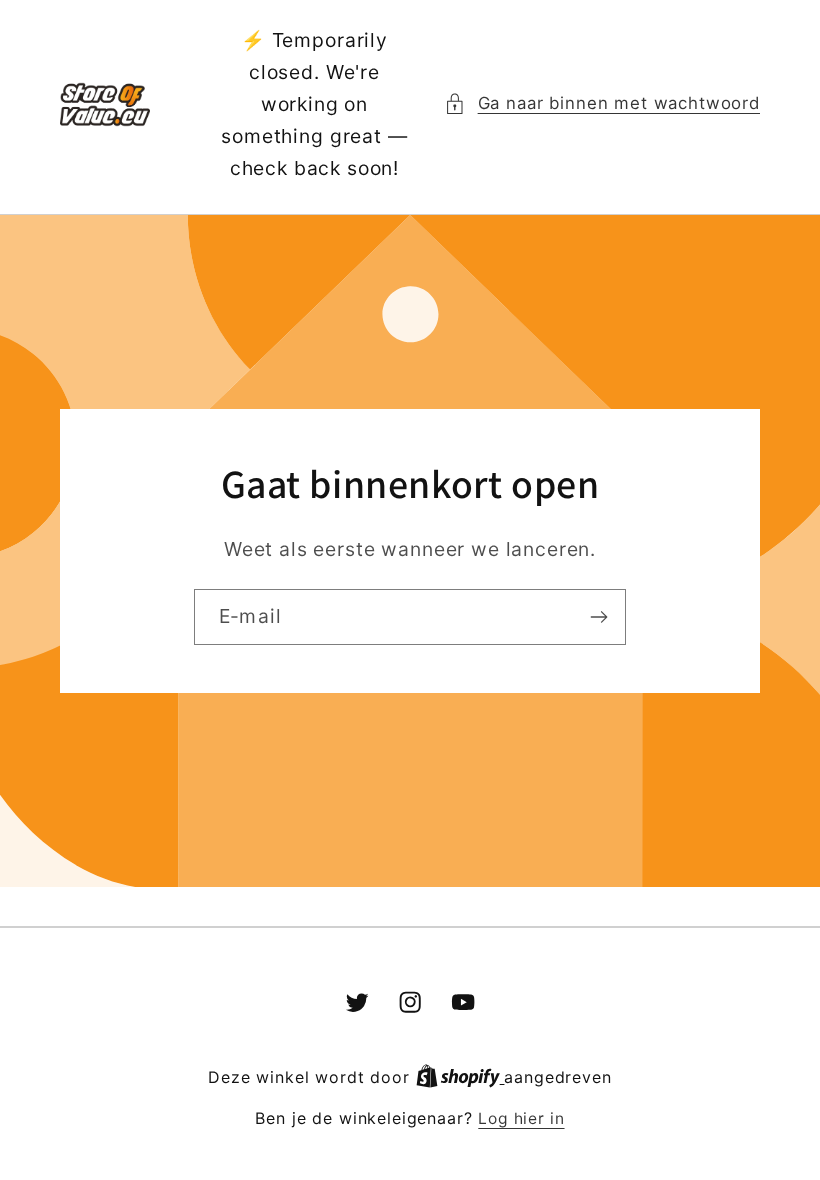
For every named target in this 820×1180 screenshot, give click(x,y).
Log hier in (521, 1118)
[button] (602, 104)
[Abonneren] (598, 617)
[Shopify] (460, 1077)
